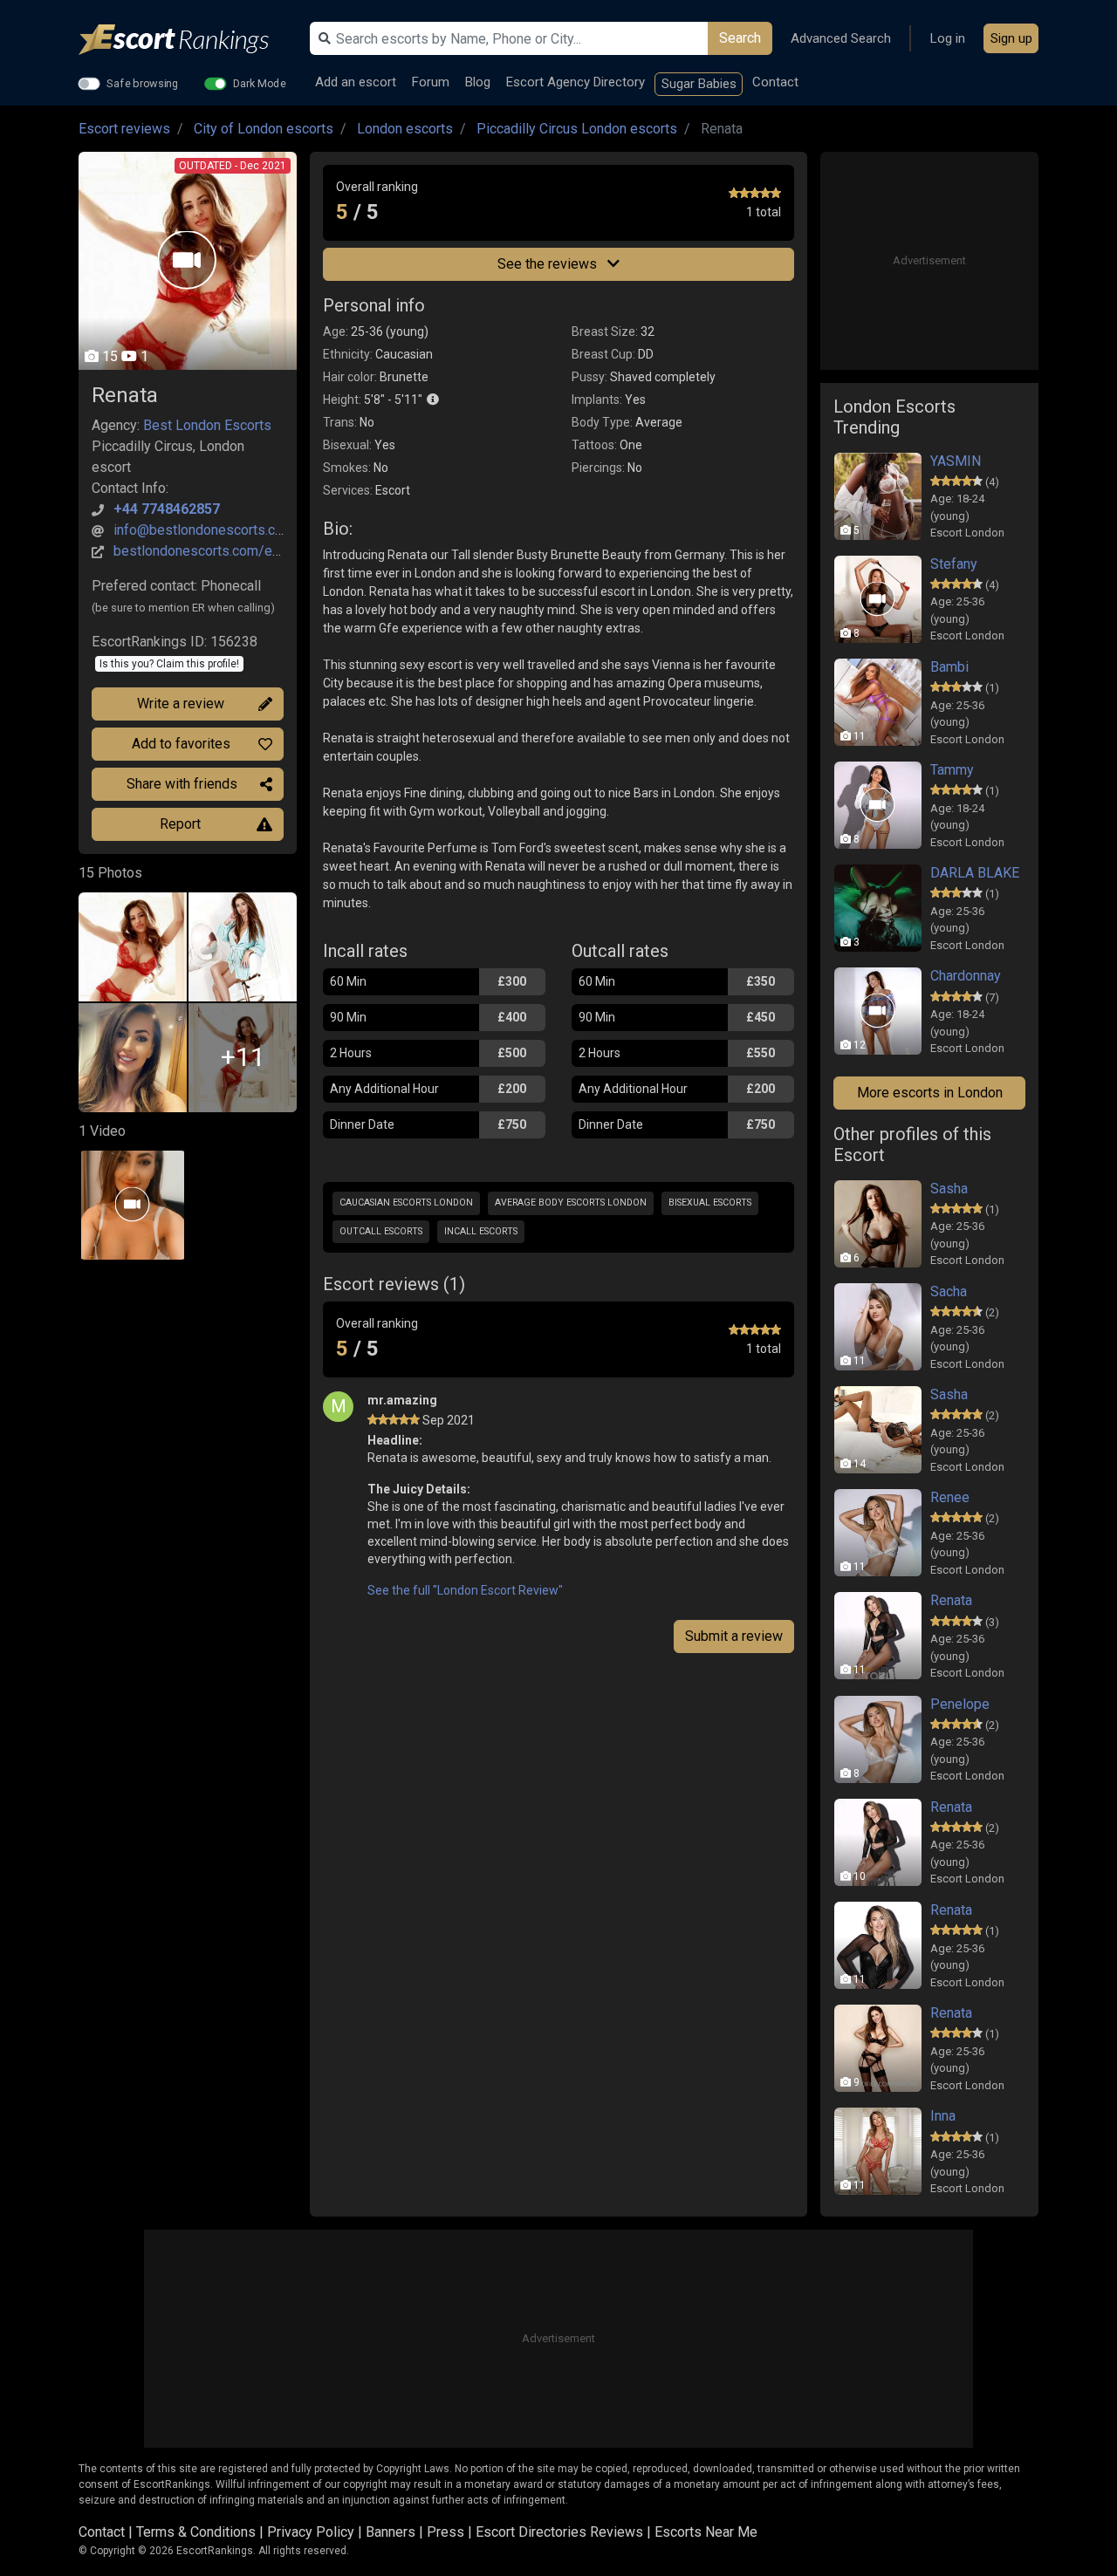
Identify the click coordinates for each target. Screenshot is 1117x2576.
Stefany (954, 564)
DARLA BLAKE (975, 873)
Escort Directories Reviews (559, 2532)
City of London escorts (264, 129)
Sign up (1011, 38)
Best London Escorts (207, 425)
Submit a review (734, 1636)
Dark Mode (260, 83)
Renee (950, 1497)
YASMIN (956, 461)
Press (445, 2532)
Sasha (949, 1189)
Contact (775, 82)
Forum (431, 82)
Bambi (949, 667)
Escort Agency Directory (576, 82)
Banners (391, 2532)
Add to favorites (181, 744)
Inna (943, 2116)
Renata (951, 1600)
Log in (948, 38)
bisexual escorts (710, 1203)
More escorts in (930, 1093)
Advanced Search (841, 38)
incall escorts (481, 1231)
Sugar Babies (699, 84)
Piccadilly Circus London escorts (577, 129)
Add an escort (356, 82)
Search (740, 38)
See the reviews (549, 264)
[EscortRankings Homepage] (188, 40)
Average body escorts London (571, 1203)
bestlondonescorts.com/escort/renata (230, 551)
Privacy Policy (311, 2532)
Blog (478, 82)
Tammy (952, 770)
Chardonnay (966, 976)
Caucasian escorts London (406, 1203)
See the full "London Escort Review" (465, 1590)
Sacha (949, 1291)
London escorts (405, 129)
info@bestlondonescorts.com (204, 530)
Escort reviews (124, 129)
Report (180, 824)
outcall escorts (381, 1231)
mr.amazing (402, 1400)
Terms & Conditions (196, 2532)
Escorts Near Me (706, 2532)
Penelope (960, 1704)
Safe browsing (143, 83)
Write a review (181, 704)
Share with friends (182, 784)
